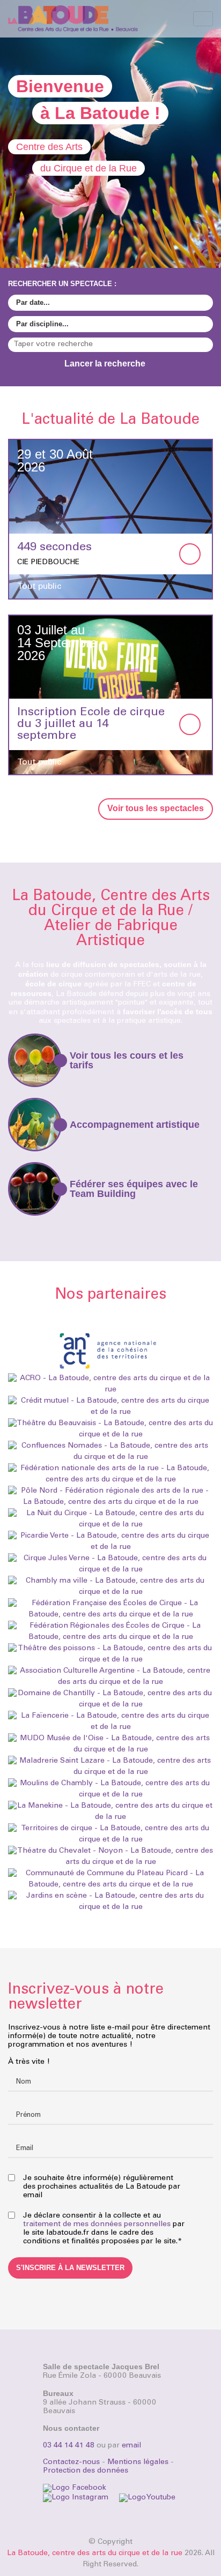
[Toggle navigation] (203, 19)
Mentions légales (138, 2462)
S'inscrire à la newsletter (70, 2268)
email (131, 2446)
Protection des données (86, 2471)
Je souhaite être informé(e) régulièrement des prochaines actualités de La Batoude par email (102, 2187)
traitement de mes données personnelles (97, 2225)
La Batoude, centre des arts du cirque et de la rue (95, 2553)
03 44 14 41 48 (69, 2446)
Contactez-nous (71, 2462)
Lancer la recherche (106, 364)
